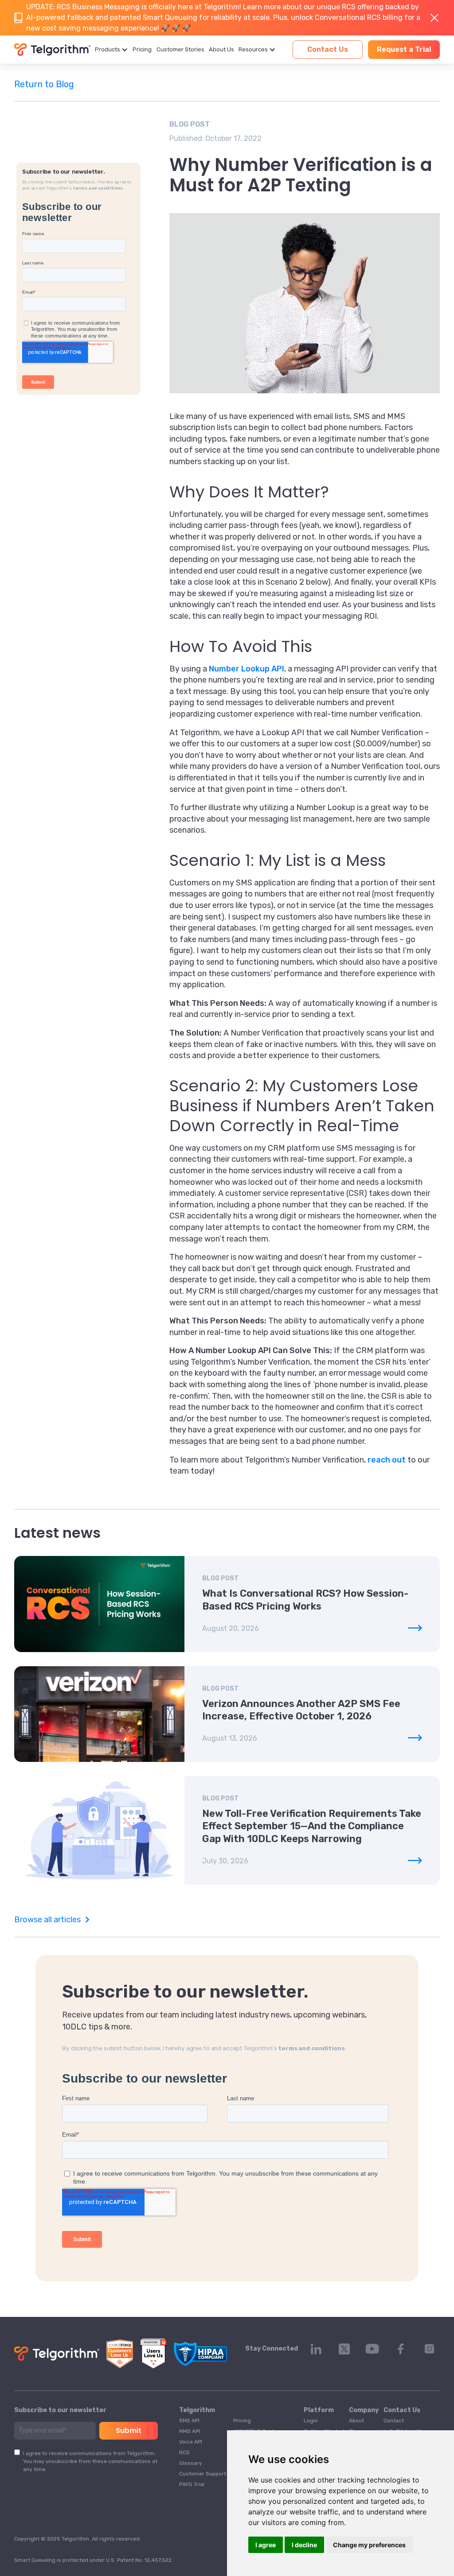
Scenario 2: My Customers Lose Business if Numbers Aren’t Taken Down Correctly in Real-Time (302, 1106)
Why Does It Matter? (249, 492)
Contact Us (328, 49)
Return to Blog (44, 84)
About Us (221, 49)
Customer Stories (180, 49)
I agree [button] (266, 2545)
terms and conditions (98, 188)
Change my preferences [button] (369, 2545)
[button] (112, 50)
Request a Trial (404, 49)
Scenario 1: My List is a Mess (278, 860)
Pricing (142, 49)
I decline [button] (304, 2545)
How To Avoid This (241, 646)
